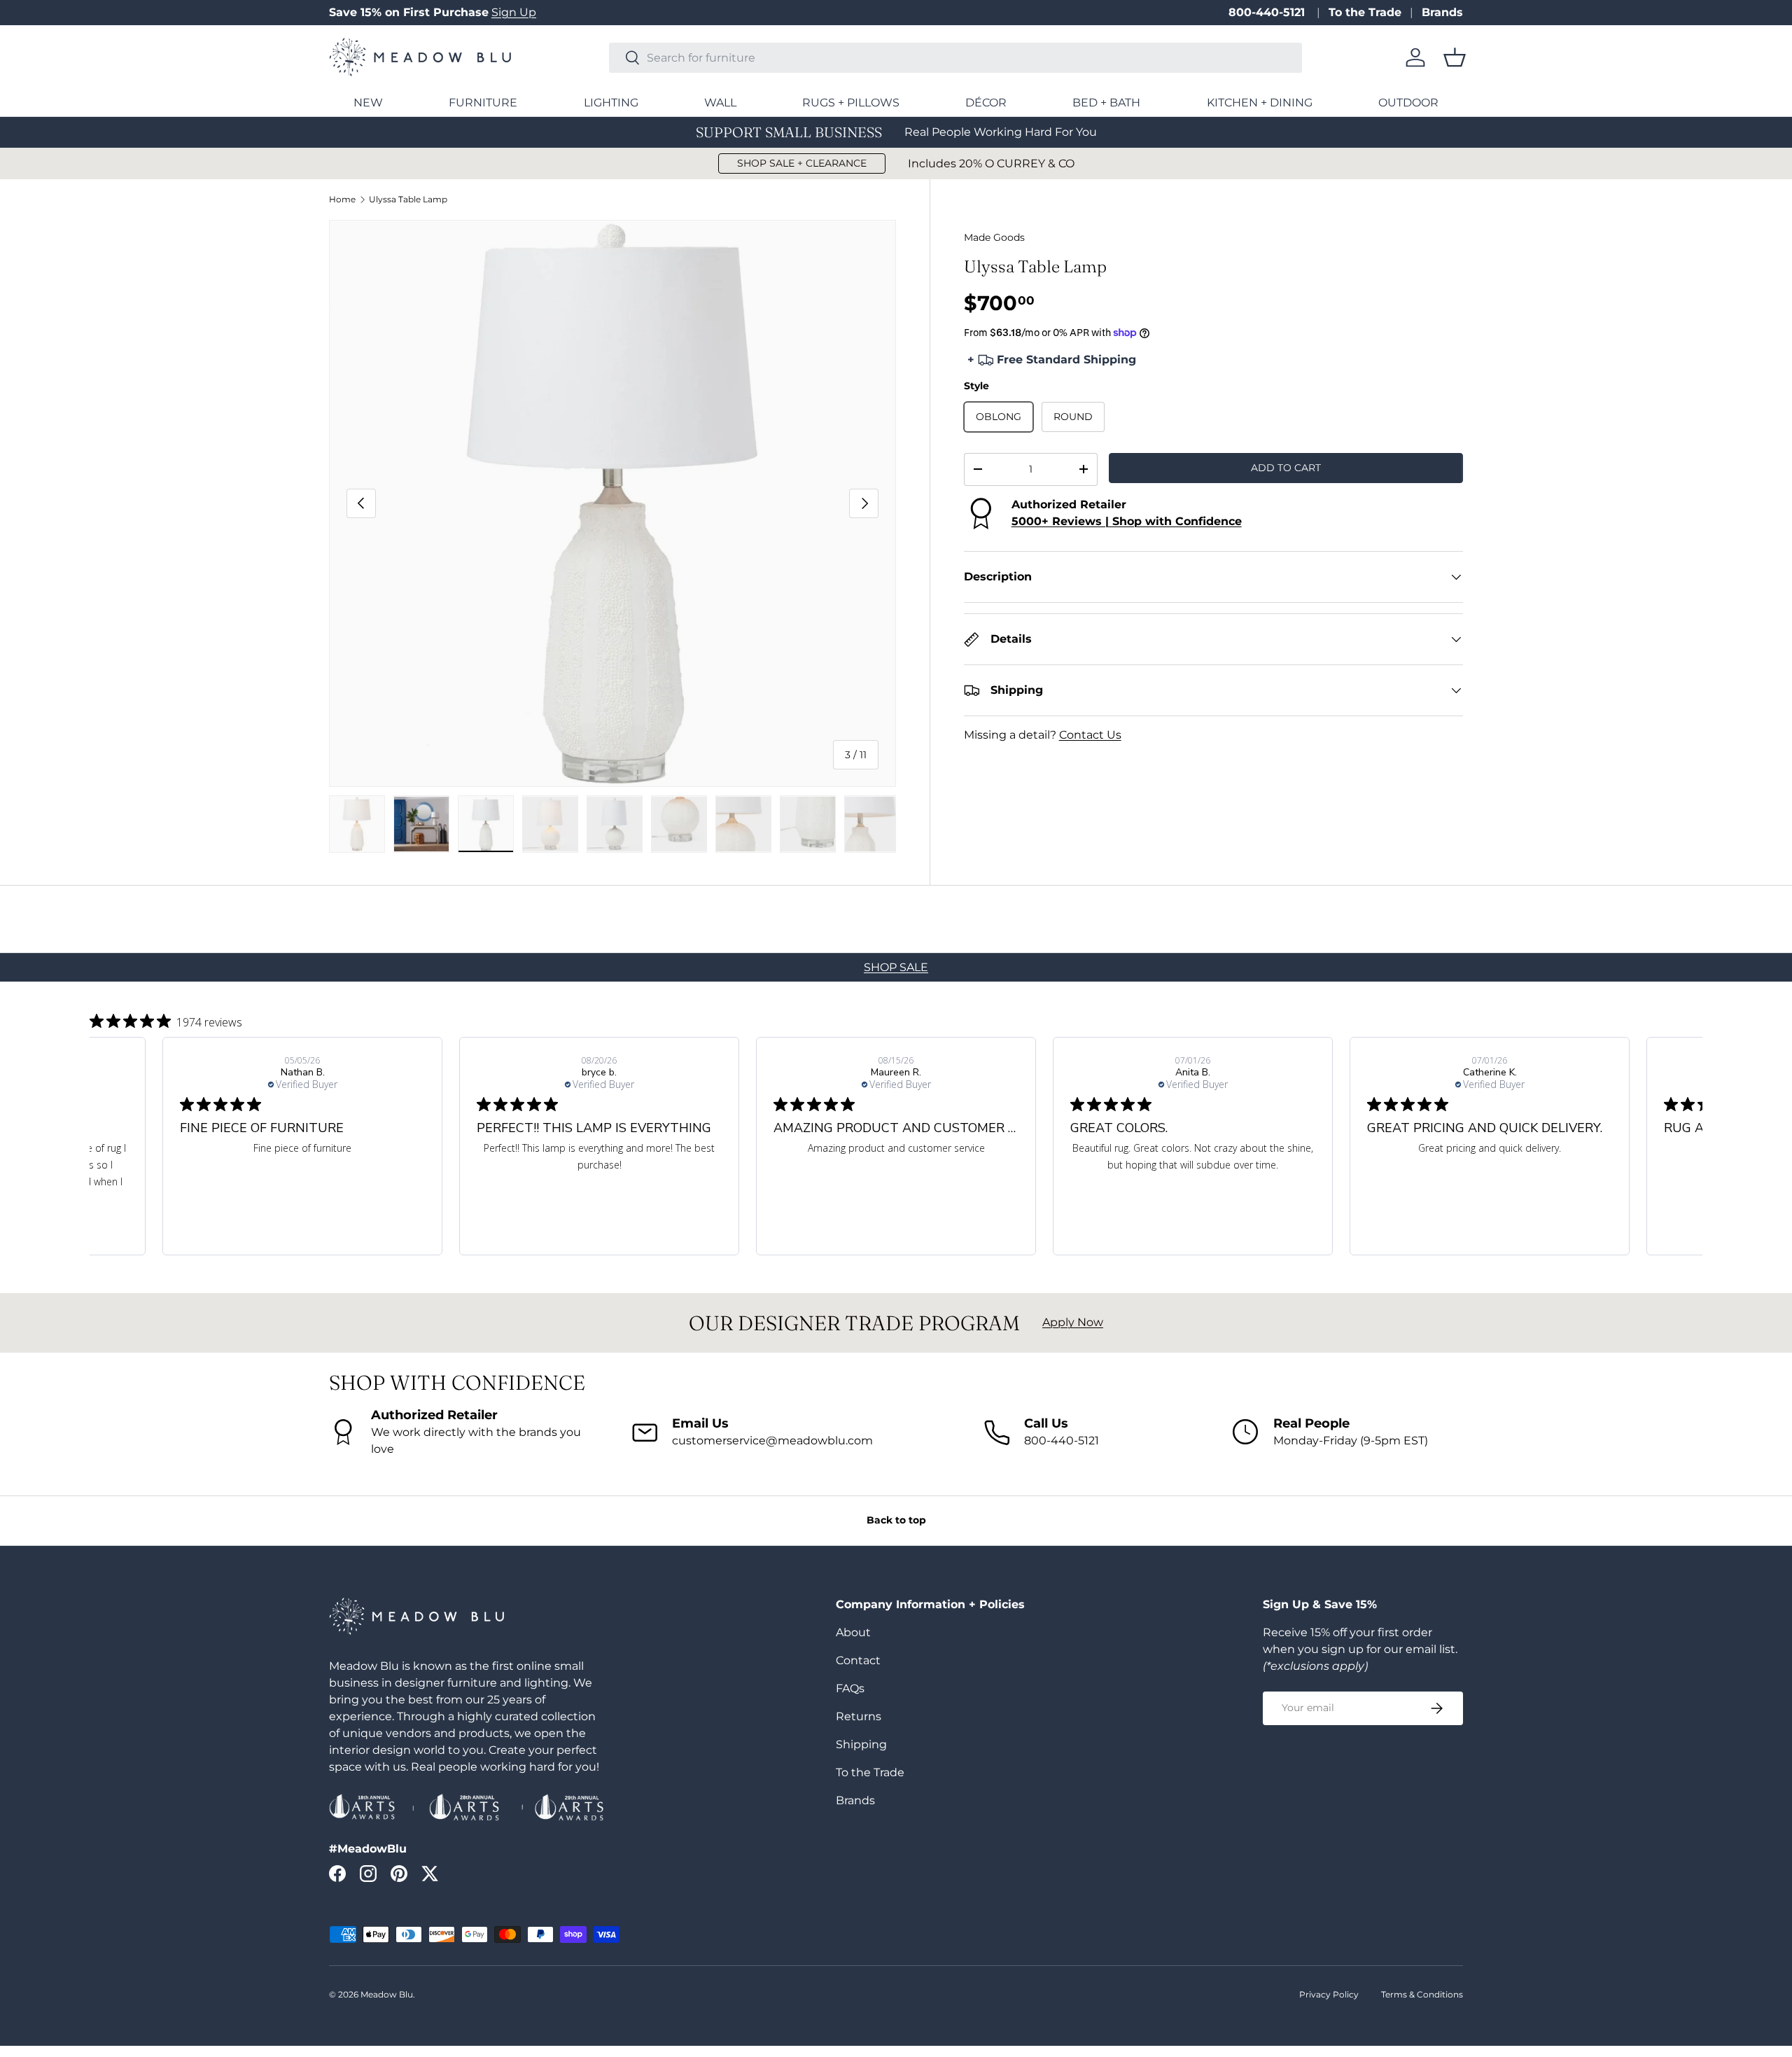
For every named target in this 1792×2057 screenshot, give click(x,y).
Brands (1442, 12)
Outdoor (1408, 103)
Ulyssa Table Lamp (408, 200)
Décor (986, 103)
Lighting (611, 103)
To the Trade (1365, 12)
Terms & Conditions (1422, 1994)
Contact (858, 1660)
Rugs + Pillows (851, 103)
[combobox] (955, 58)
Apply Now (1073, 1322)
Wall (720, 103)
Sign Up (514, 12)
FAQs (850, 1688)
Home (342, 200)
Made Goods (994, 237)
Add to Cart (1286, 468)
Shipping (861, 1744)
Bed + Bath (1106, 103)
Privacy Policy (1329, 1994)
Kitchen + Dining (1260, 103)
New (368, 103)
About (853, 1632)
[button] (1455, 57)
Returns (859, 1716)
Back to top (896, 1520)
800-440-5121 (1268, 12)
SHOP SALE (896, 967)
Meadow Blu (387, 1994)
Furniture (483, 103)
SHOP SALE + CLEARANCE (802, 163)
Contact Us (1090, 735)
